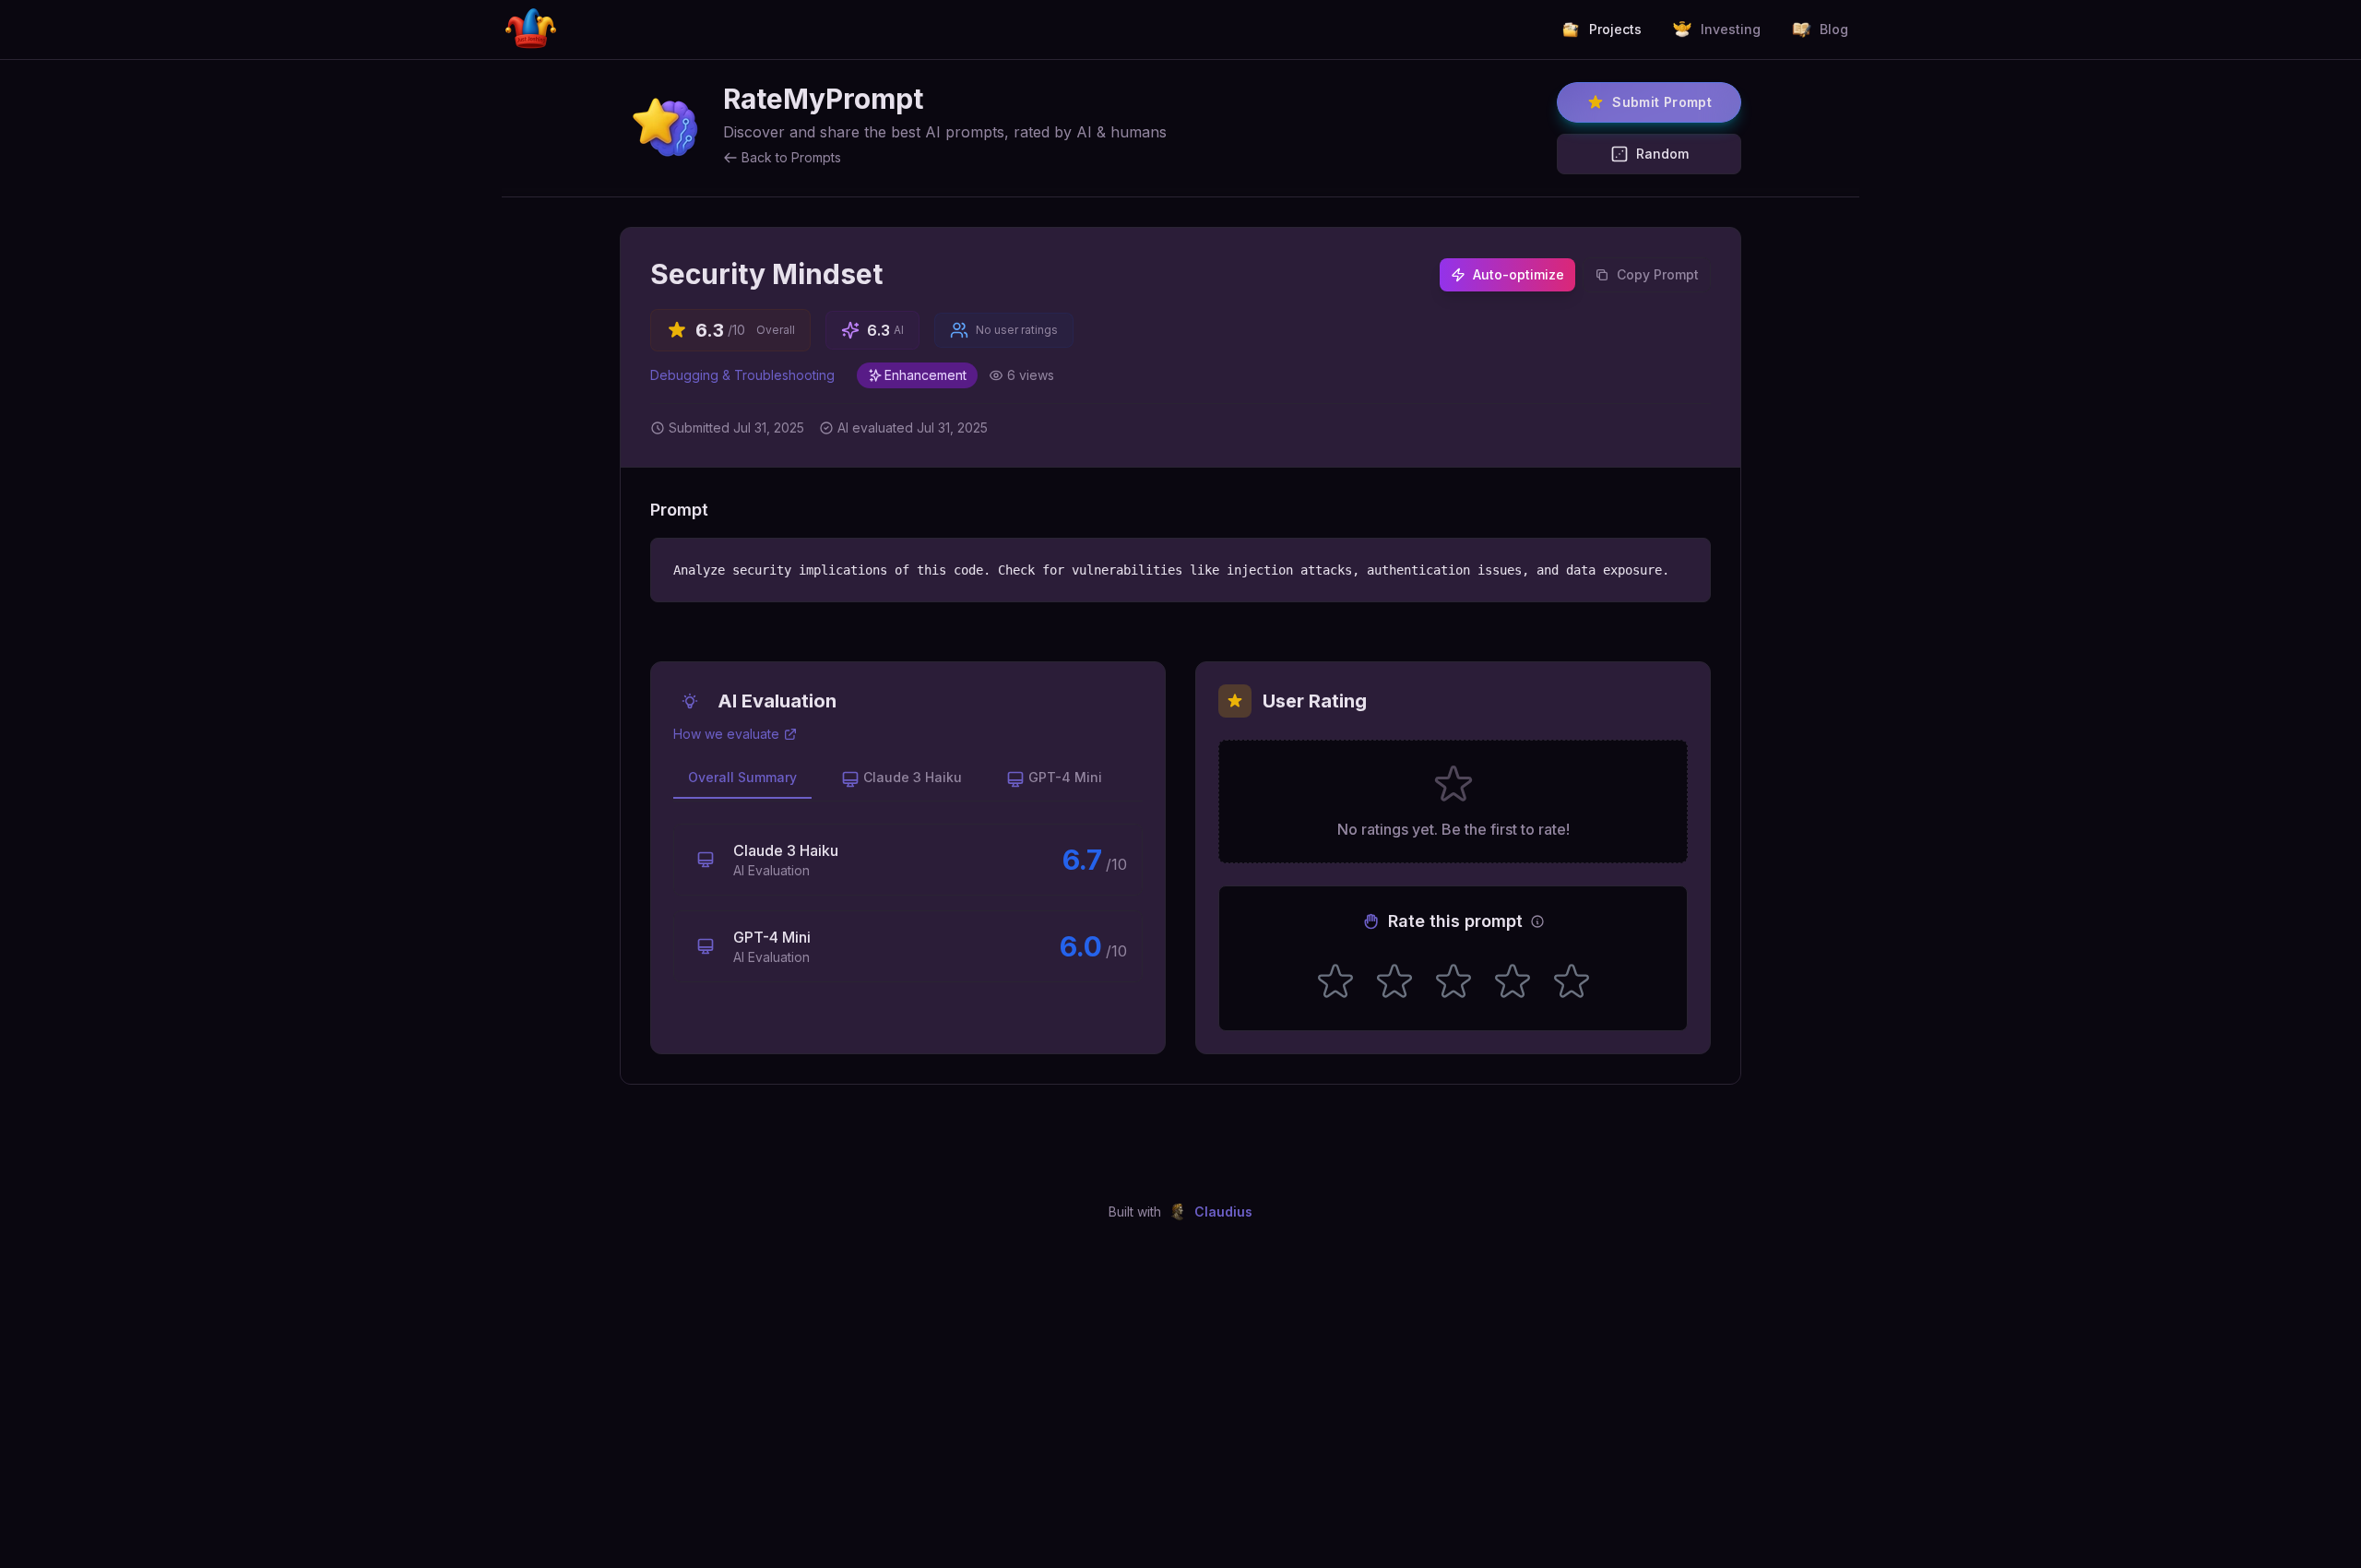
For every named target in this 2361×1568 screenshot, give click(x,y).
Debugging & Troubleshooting (742, 375)
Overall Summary (742, 777)
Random (1662, 154)
